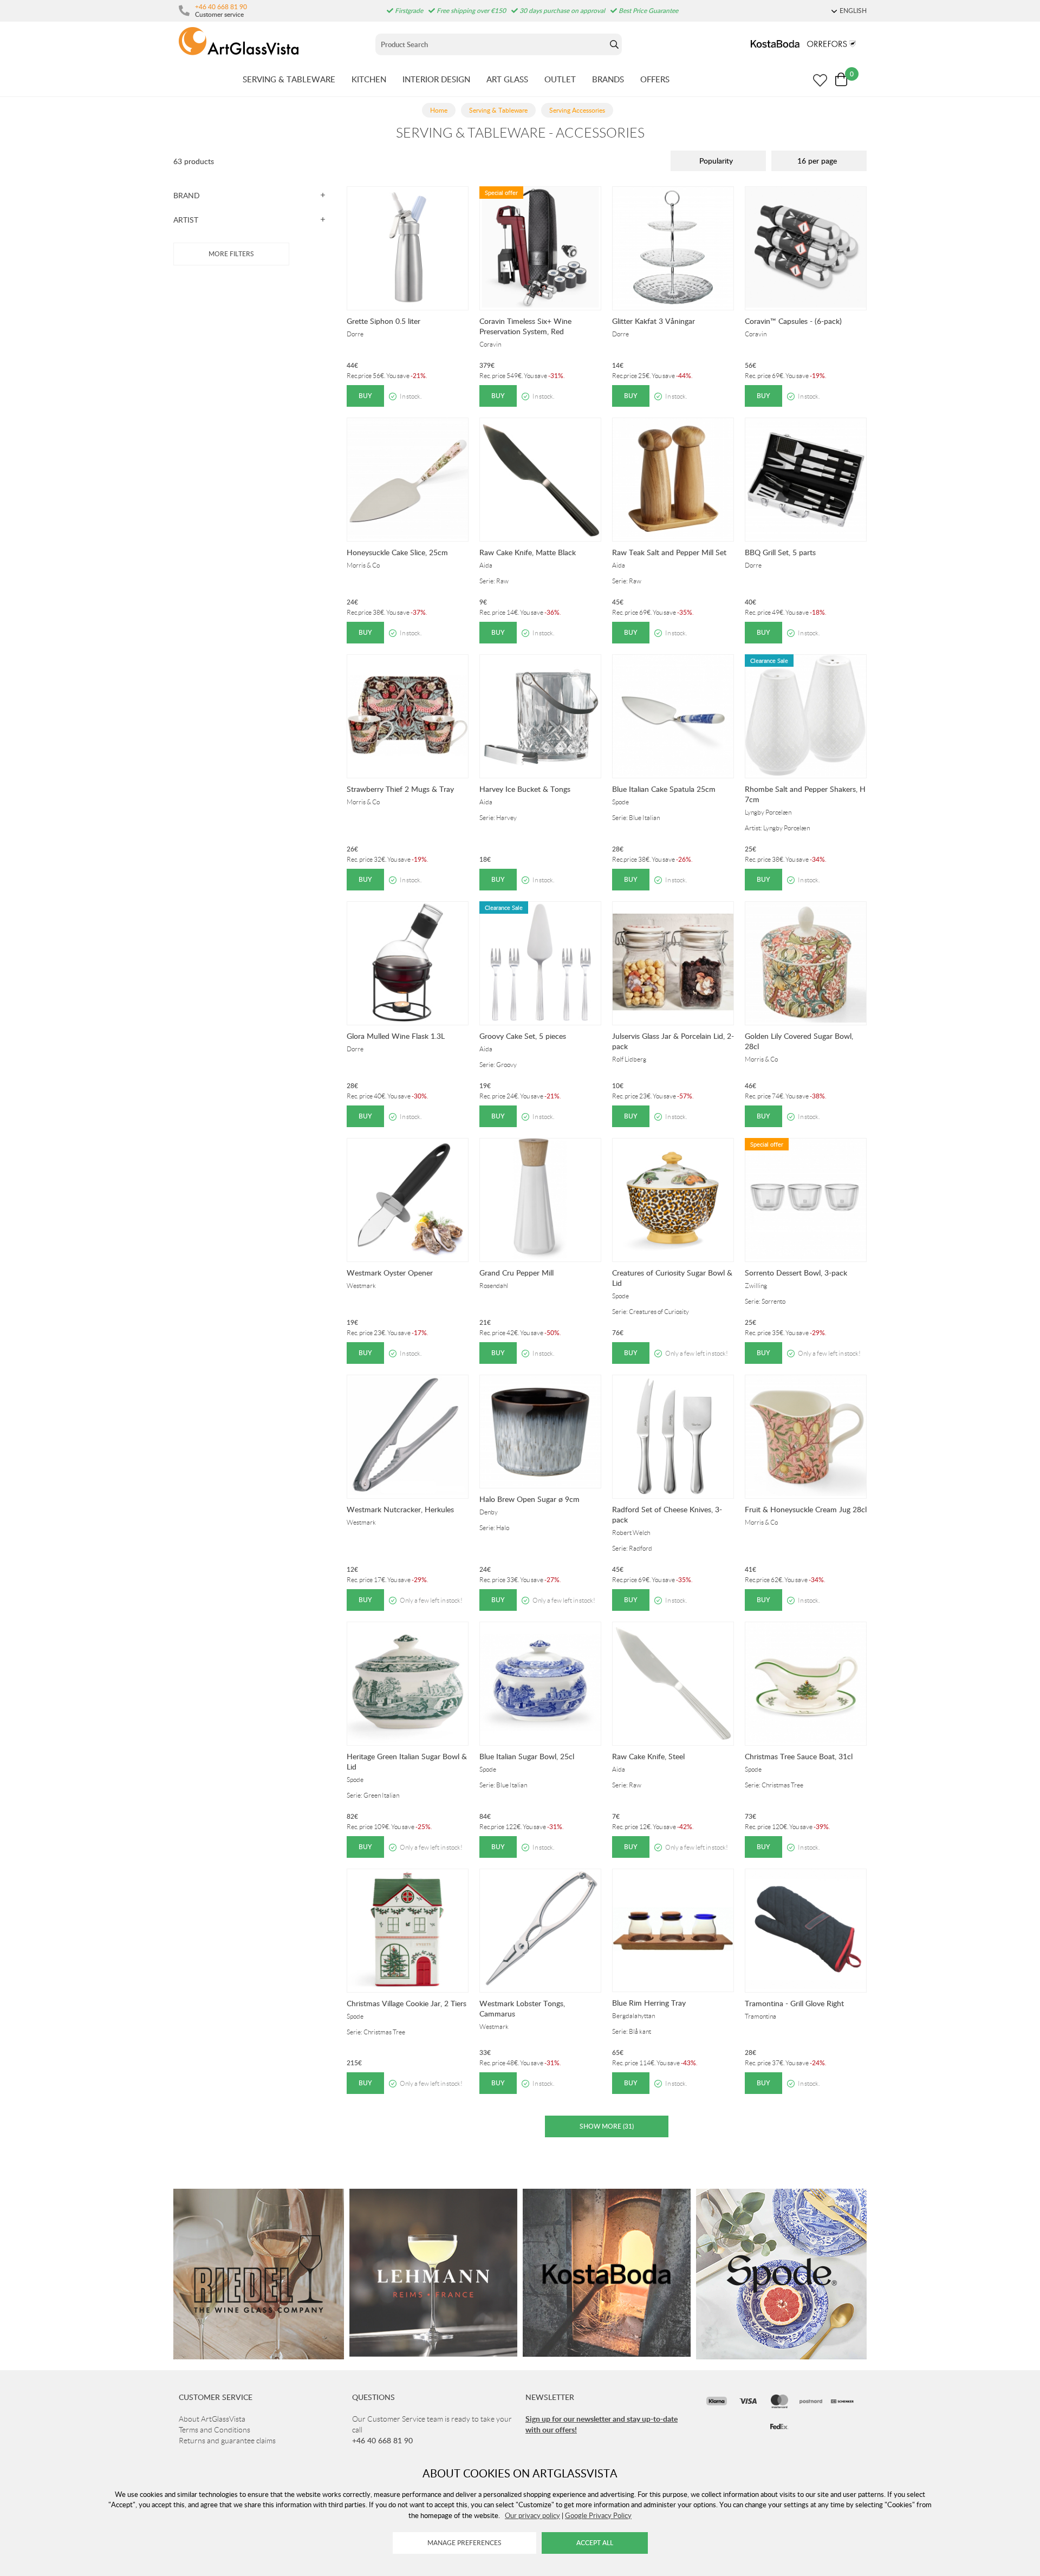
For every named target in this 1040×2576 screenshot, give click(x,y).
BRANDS (608, 79)
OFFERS (655, 79)
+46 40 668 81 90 (221, 6)
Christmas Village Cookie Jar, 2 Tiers (407, 2003)
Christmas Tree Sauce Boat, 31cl (799, 1756)
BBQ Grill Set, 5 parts (780, 552)
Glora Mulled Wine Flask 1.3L (396, 1036)
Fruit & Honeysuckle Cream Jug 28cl (806, 1509)
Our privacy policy (532, 2515)
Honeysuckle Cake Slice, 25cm (397, 552)
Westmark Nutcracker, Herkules (400, 1509)
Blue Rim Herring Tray (649, 2003)
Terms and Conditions (214, 2430)
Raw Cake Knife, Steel (648, 1756)
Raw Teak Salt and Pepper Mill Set (669, 552)
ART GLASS (507, 79)
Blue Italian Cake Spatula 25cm (664, 789)
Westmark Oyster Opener (390, 1273)
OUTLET (560, 79)
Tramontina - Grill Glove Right (794, 2003)
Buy (365, 396)
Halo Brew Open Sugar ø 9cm (529, 1499)
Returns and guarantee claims (227, 2441)
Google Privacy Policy (598, 2515)
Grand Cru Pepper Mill (516, 1273)
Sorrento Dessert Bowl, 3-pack (796, 1273)
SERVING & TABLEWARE (289, 79)
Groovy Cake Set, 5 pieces (523, 1036)
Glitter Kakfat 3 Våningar (654, 321)
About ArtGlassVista (212, 2419)
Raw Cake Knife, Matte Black (528, 552)
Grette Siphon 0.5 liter (383, 321)
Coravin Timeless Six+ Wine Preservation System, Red (525, 326)
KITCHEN (369, 79)
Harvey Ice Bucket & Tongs (525, 789)
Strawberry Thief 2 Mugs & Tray (400, 789)
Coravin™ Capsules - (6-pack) (793, 321)
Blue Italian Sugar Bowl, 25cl (527, 1756)
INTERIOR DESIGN (436, 79)
